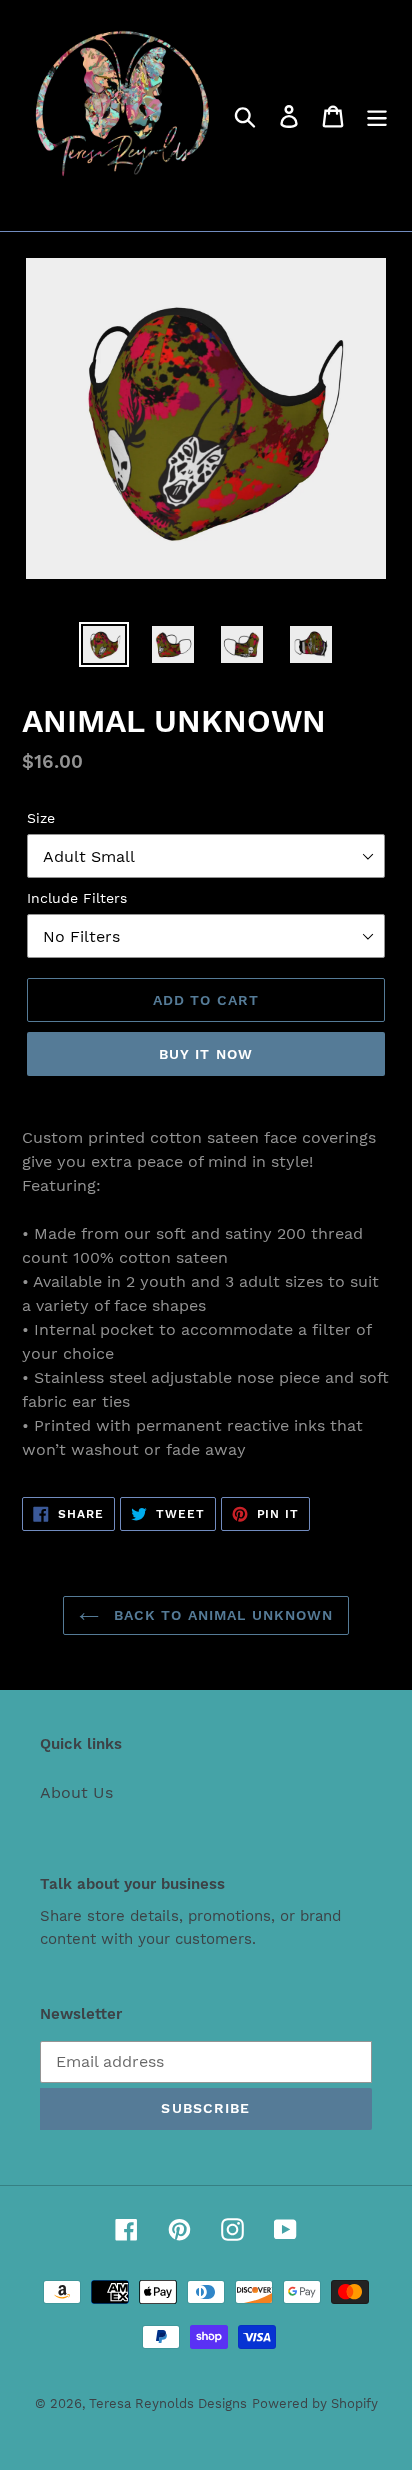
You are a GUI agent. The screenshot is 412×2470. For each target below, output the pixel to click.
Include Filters (77, 898)
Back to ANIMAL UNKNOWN (221, 1615)
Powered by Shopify (315, 2403)
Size (41, 818)
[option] (104, 644)
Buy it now (206, 1054)
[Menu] (377, 115)
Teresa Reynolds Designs (168, 2403)
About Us (76, 1792)
